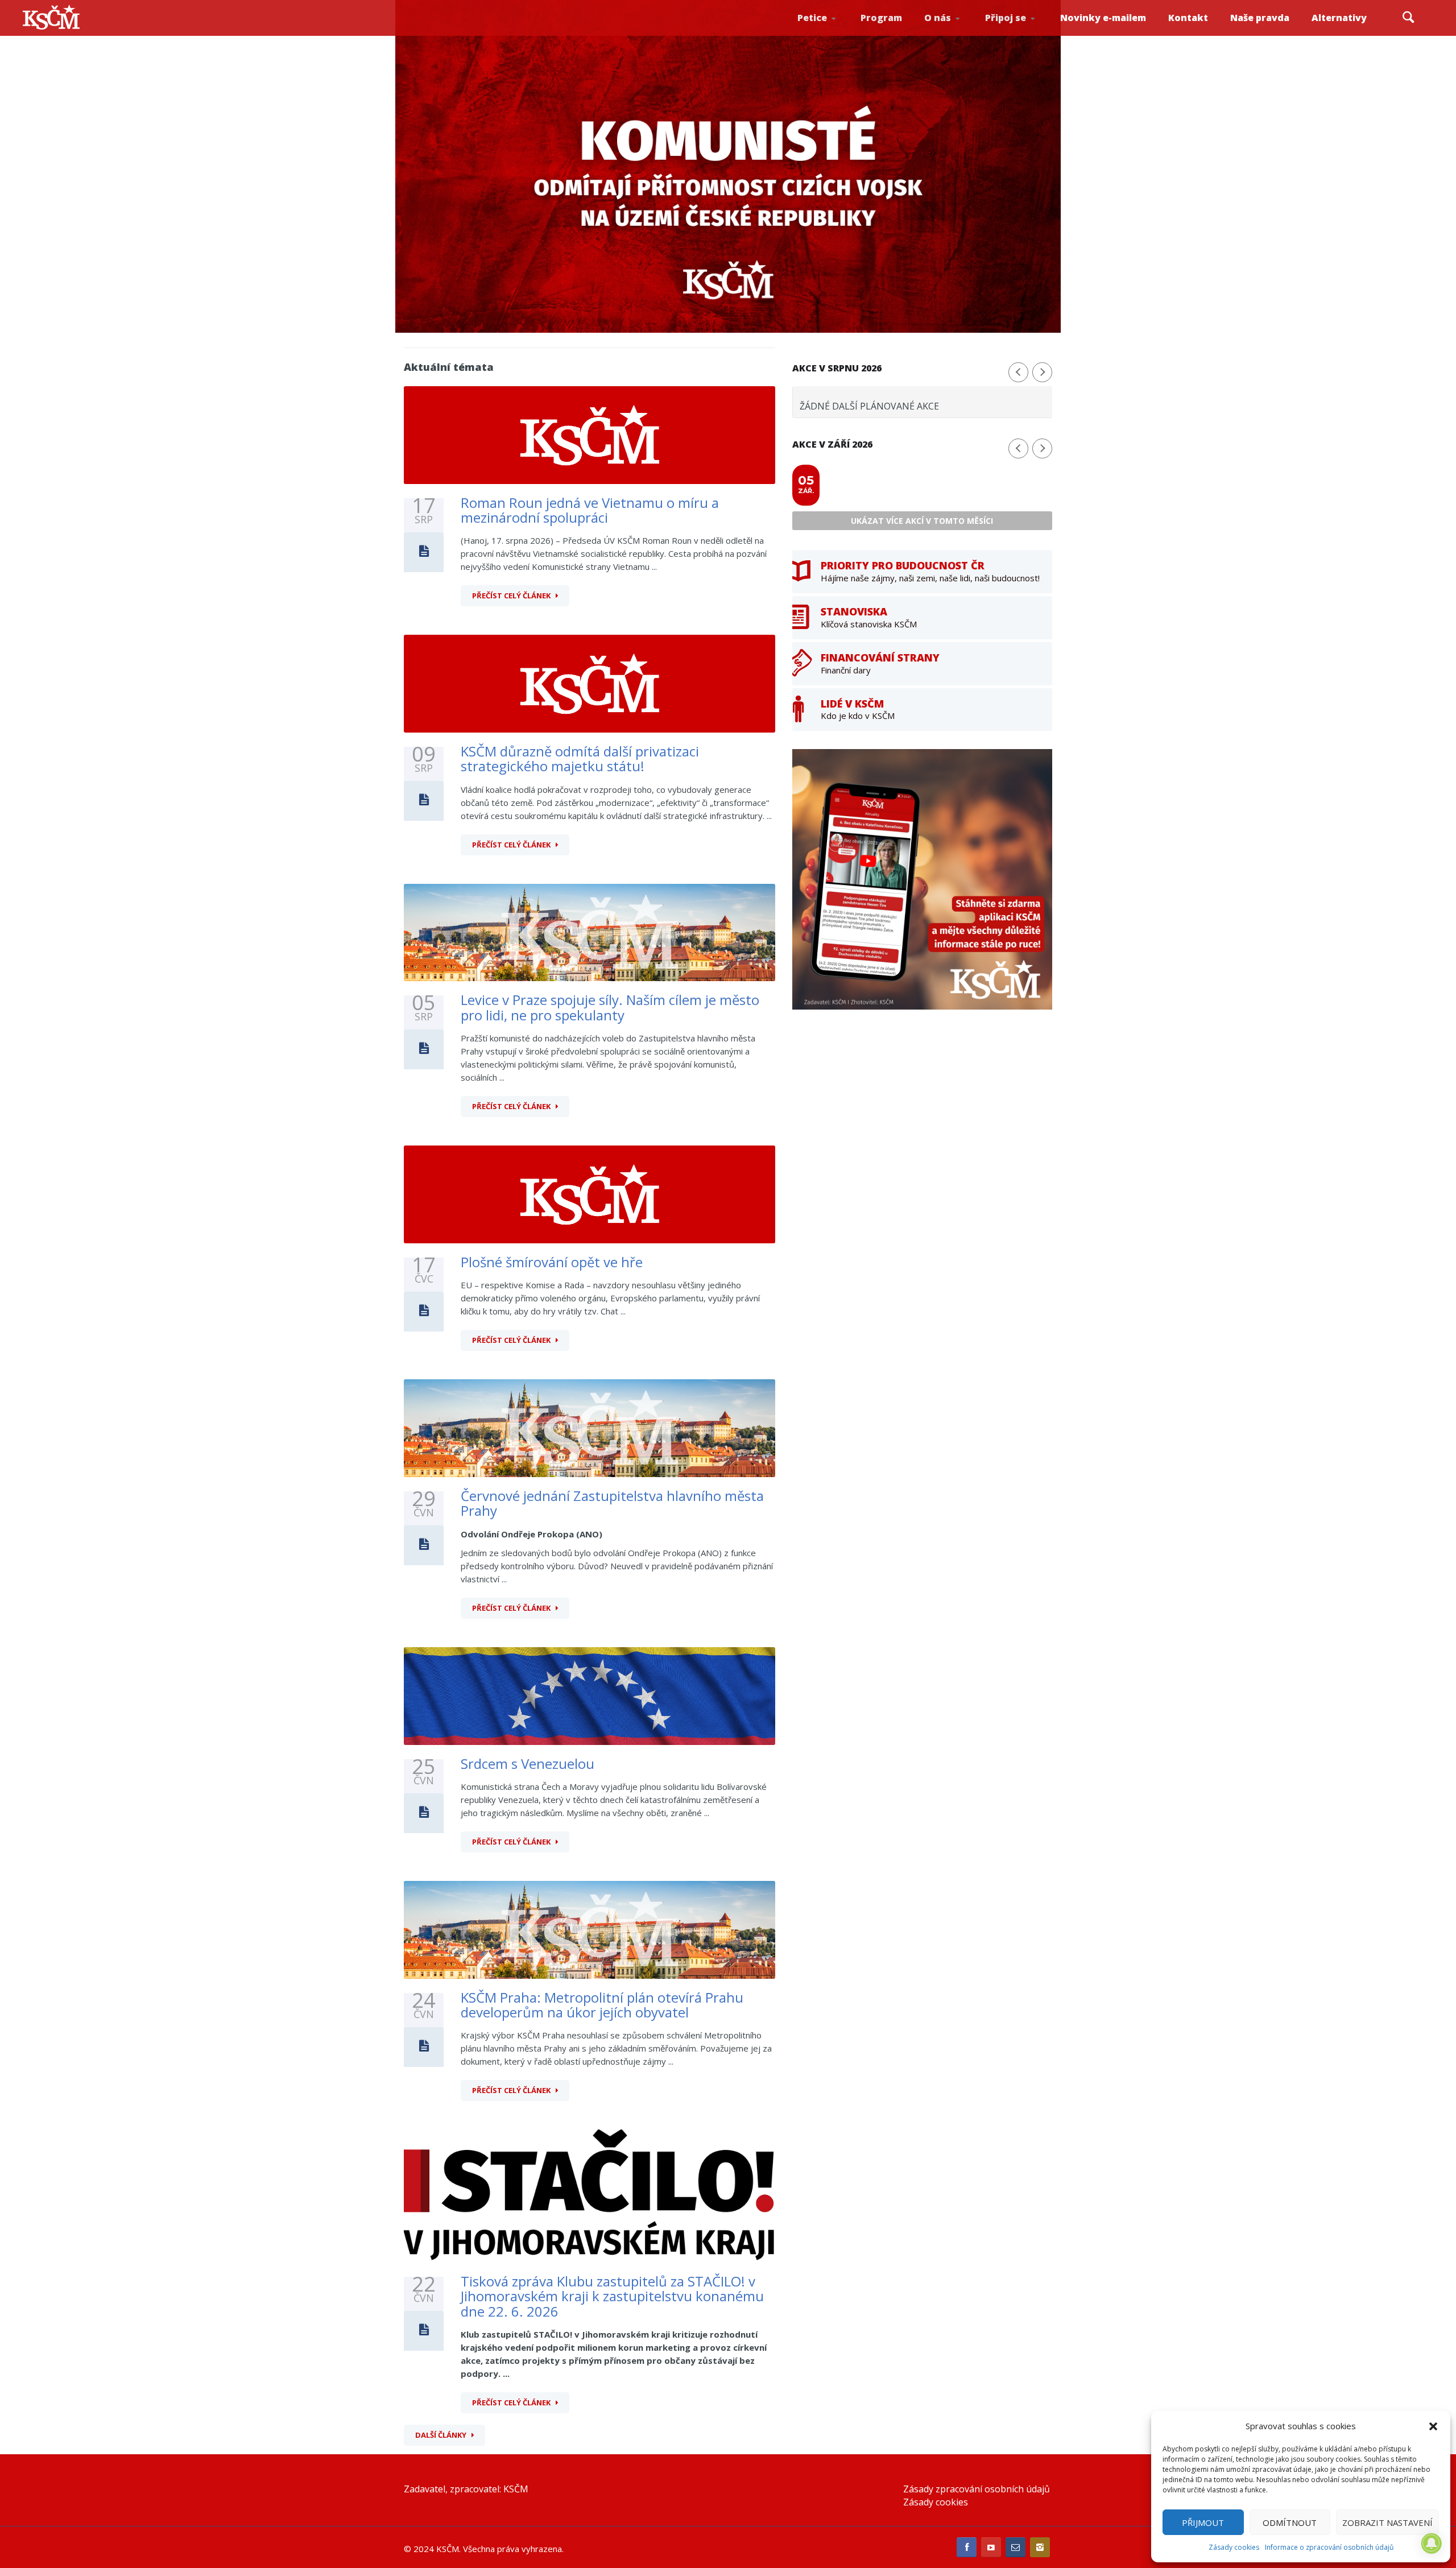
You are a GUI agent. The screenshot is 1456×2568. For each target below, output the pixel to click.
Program (881, 18)
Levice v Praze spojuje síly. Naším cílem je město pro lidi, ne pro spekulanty (610, 1007)
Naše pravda (1260, 18)
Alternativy (1339, 18)
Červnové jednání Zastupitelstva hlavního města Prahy (612, 1503)
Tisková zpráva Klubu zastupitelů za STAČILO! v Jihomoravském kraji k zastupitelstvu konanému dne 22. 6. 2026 (612, 2296)
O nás (938, 18)
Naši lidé (958, 34)
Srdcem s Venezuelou (528, 1763)
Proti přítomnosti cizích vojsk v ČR (827, 30)
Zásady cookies (1234, 2547)
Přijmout (1203, 2522)
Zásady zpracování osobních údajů (977, 2489)
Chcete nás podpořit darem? (956, 31)
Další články (441, 2435)
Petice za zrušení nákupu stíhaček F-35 (832, 35)
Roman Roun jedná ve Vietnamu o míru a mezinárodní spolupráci (590, 510)
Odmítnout (1290, 2522)
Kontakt (1188, 18)
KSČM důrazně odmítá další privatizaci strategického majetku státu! (580, 758)
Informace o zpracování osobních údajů (1329, 2547)
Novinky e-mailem (1103, 18)
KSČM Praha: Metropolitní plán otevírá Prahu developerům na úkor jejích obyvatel (602, 2005)
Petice (812, 18)
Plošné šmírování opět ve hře (552, 1262)
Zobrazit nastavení (1387, 2522)
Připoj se (1006, 18)
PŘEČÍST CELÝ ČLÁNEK (511, 596)
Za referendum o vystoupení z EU (829, 32)
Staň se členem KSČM (1016, 35)
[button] (1433, 2426)
